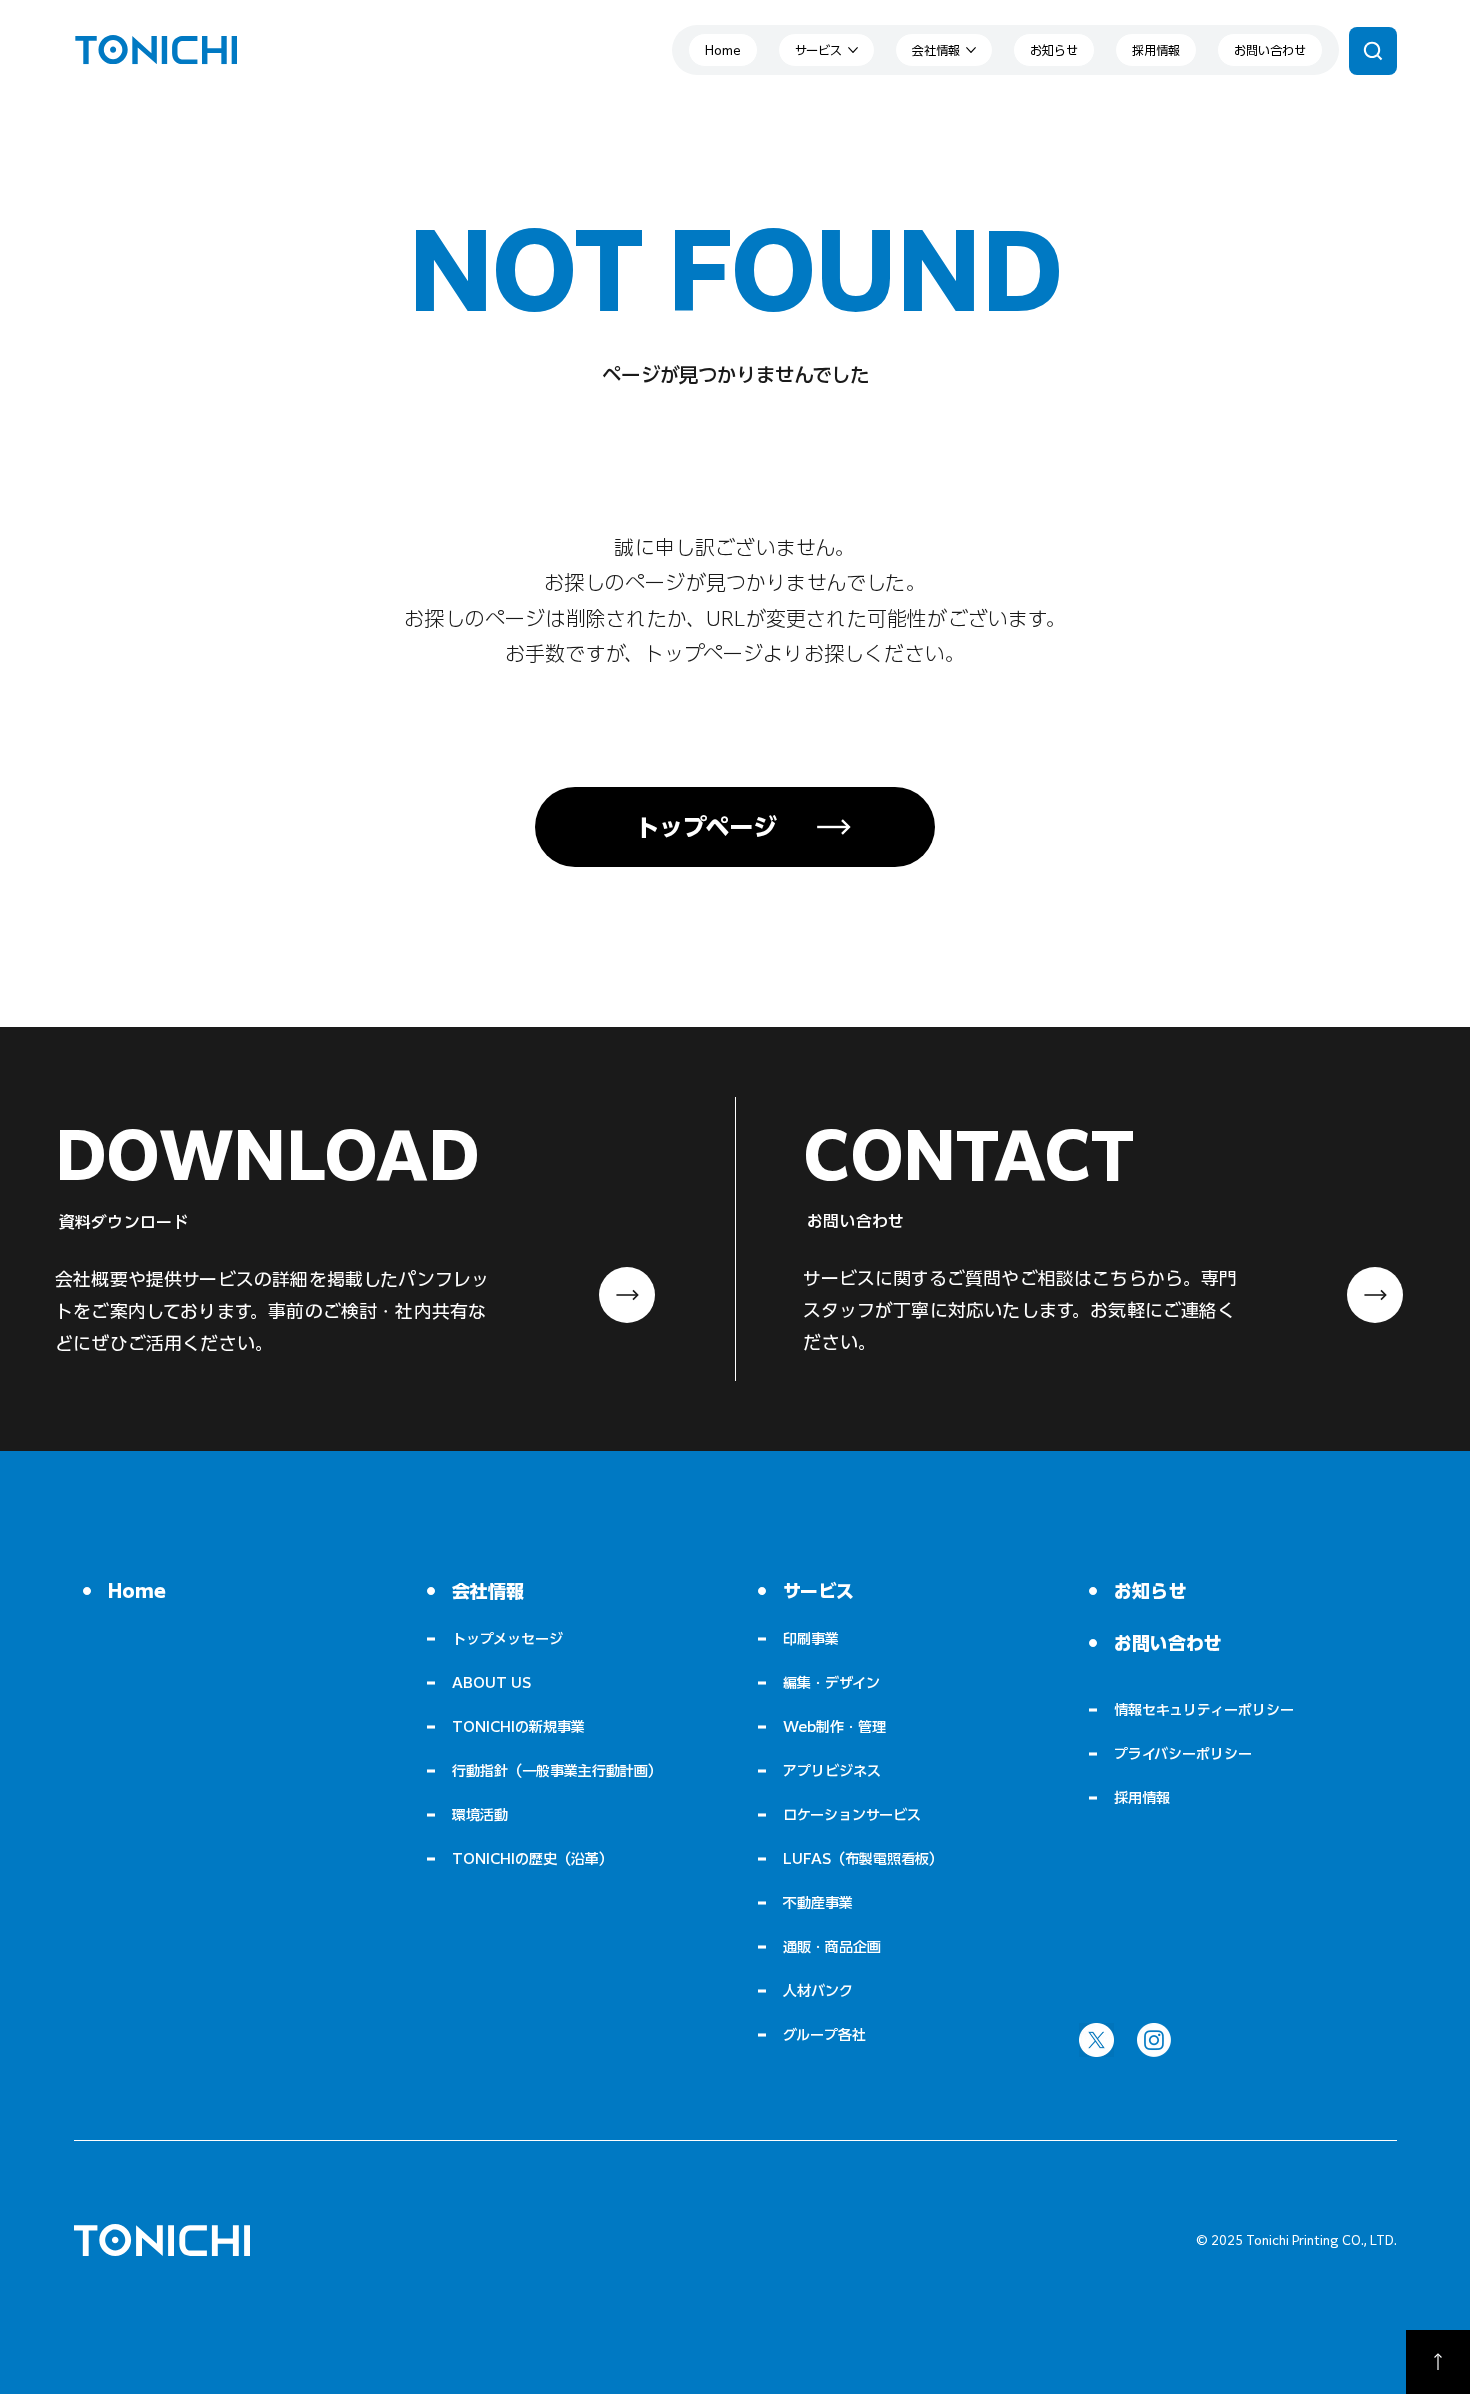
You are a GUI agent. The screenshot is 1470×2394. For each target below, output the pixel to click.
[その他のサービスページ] (853, 50)
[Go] (1438, 2362)
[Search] (1373, 51)
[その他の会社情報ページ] (971, 50)
